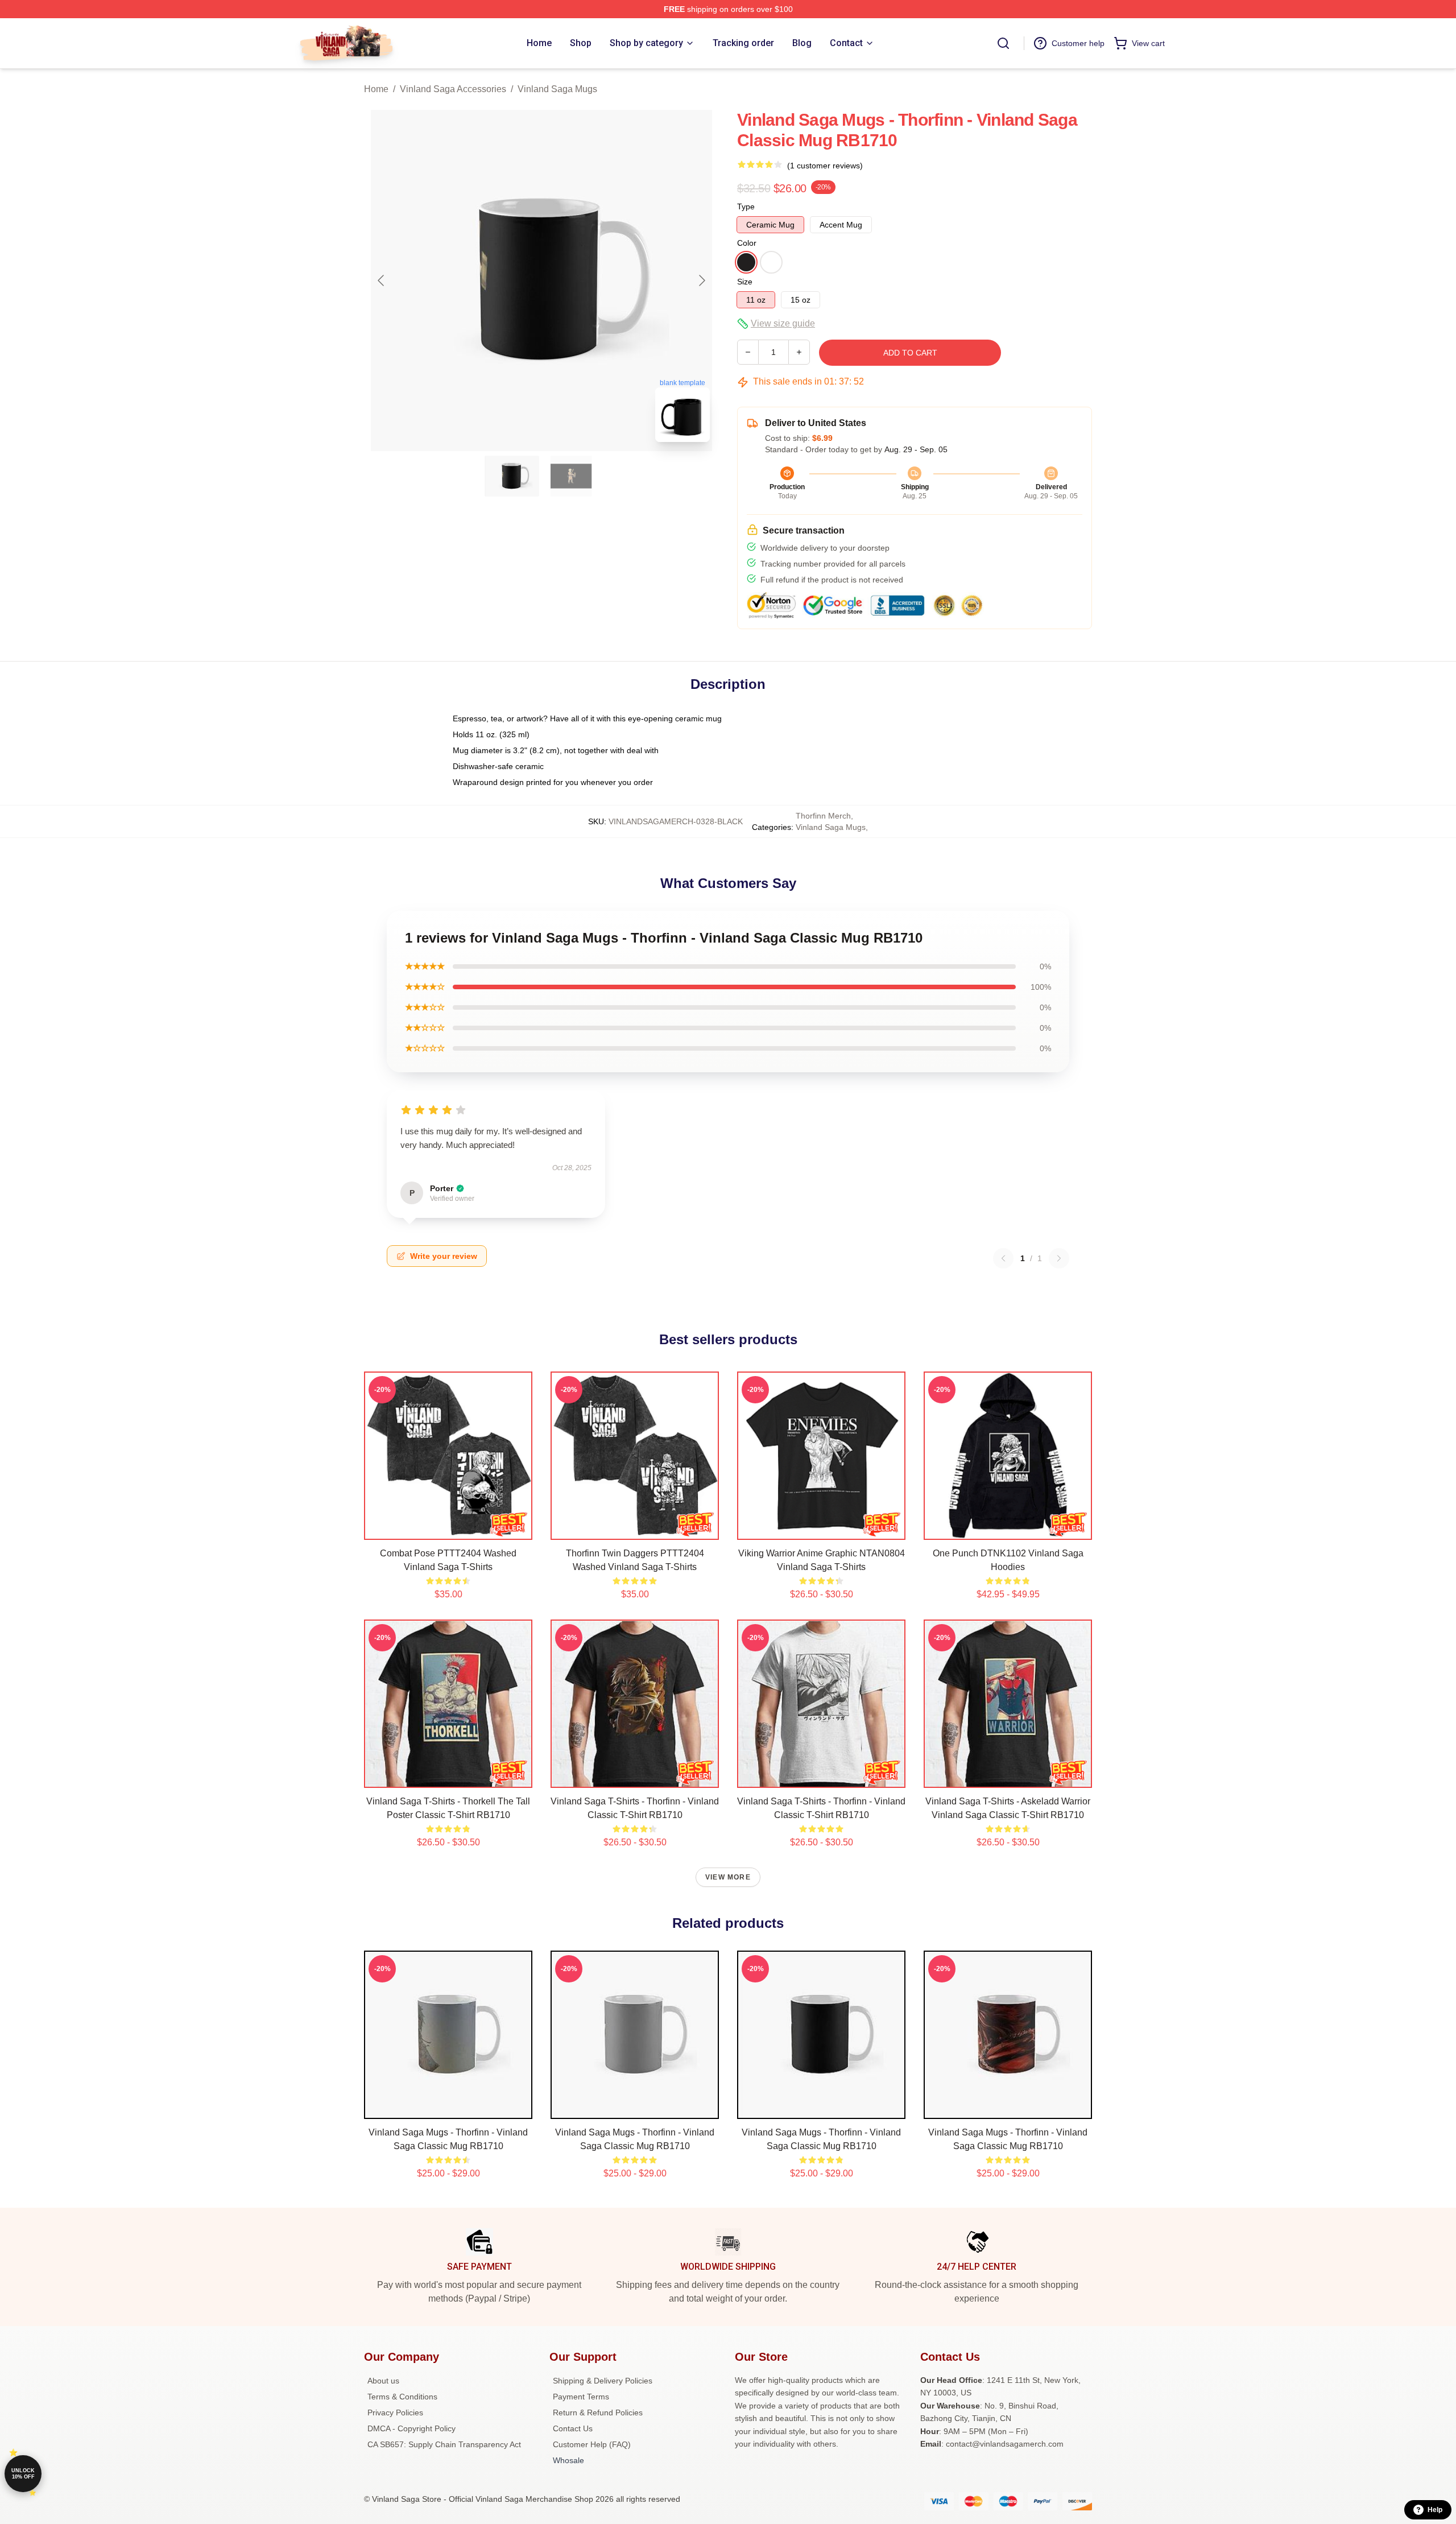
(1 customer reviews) (825, 166)
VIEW (448, 1529)
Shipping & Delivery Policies (603, 2381)
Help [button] (1435, 2510)
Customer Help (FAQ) (592, 2444)
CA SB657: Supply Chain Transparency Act (444, 2444)
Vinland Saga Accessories (453, 89)
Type (746, 206)
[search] (1003, 43)
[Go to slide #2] (571, 476)
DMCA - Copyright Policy (411, 2428)
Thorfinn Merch (823, 816)
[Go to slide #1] (512, 476)
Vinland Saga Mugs (557, 89)
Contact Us (573, 2428)
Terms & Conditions (402, 2397)
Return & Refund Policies (598, 2413)
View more (728, 1877)
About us (383, 2381)
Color (747, 243)
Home (376, 89)
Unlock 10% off (23, 2474)
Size (745, 282)
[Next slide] (701, 280)
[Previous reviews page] (1003, 1258)
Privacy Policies (395, 2413)
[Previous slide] (382, 280)
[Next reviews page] (1059, 1258)
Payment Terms (581, 2397)
